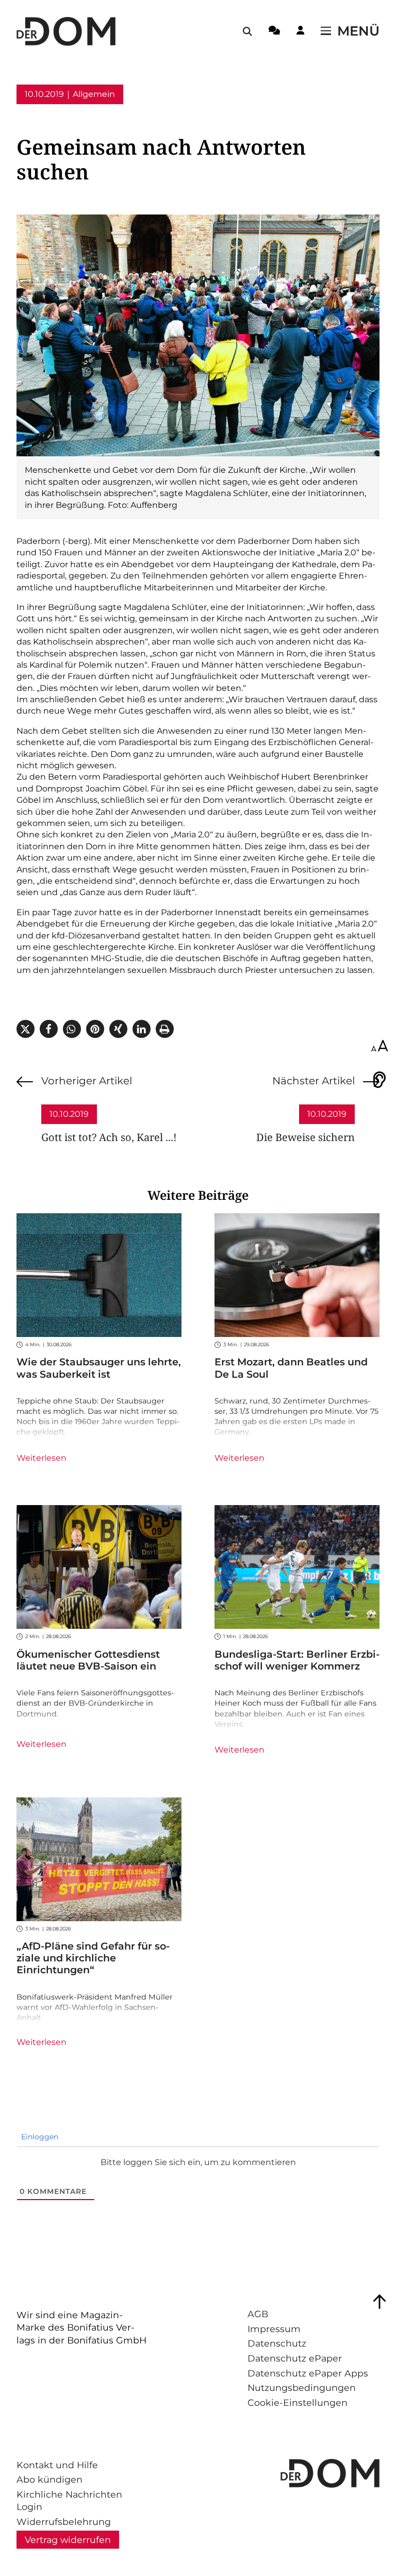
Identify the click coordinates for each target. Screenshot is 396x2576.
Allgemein (94, 94)
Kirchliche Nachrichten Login (69, 2501)
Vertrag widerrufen (68, 2540)
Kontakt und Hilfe (57, 2465)
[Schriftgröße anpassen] (379, 1047)
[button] (26, 1029)
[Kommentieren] (274, 32)
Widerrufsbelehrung (64, 2522)
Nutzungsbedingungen (302, 2388)
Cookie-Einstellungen (298, 2402)
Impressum (274, 2329)
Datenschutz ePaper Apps (308, 2373)
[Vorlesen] (379, 1080)
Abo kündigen (49, 2479)
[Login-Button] (300, 32)
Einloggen (39, 2137)
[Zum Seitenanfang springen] (379, 2302)
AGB (258, 2314)
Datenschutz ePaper (295, 2358)
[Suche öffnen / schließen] (247, 31)
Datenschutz (277, 2343)
